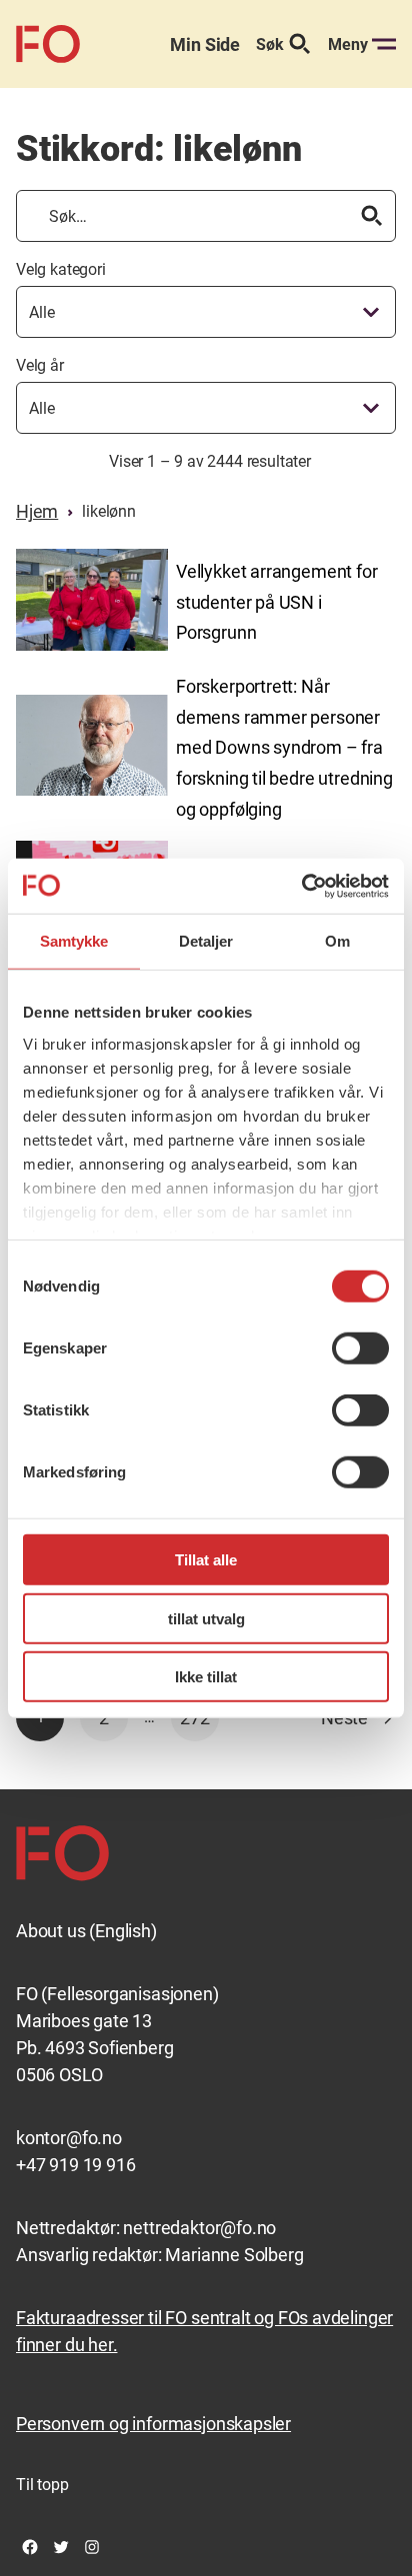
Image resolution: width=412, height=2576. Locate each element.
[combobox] (206, 312)
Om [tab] (337, 941)
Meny (348, 44)
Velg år (40, 365)
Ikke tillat (206, 1677)
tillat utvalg (206, 1618)
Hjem (37, 511)
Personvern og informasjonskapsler (153, 2424)
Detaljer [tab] (206, 941)
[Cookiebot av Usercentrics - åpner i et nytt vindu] (301, 886)
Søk (270, 44)
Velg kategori (61, 269)
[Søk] (372, 216)
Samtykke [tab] (74, 941)
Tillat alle (206, 1560)
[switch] (360, 1348)
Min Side (205, 44)
